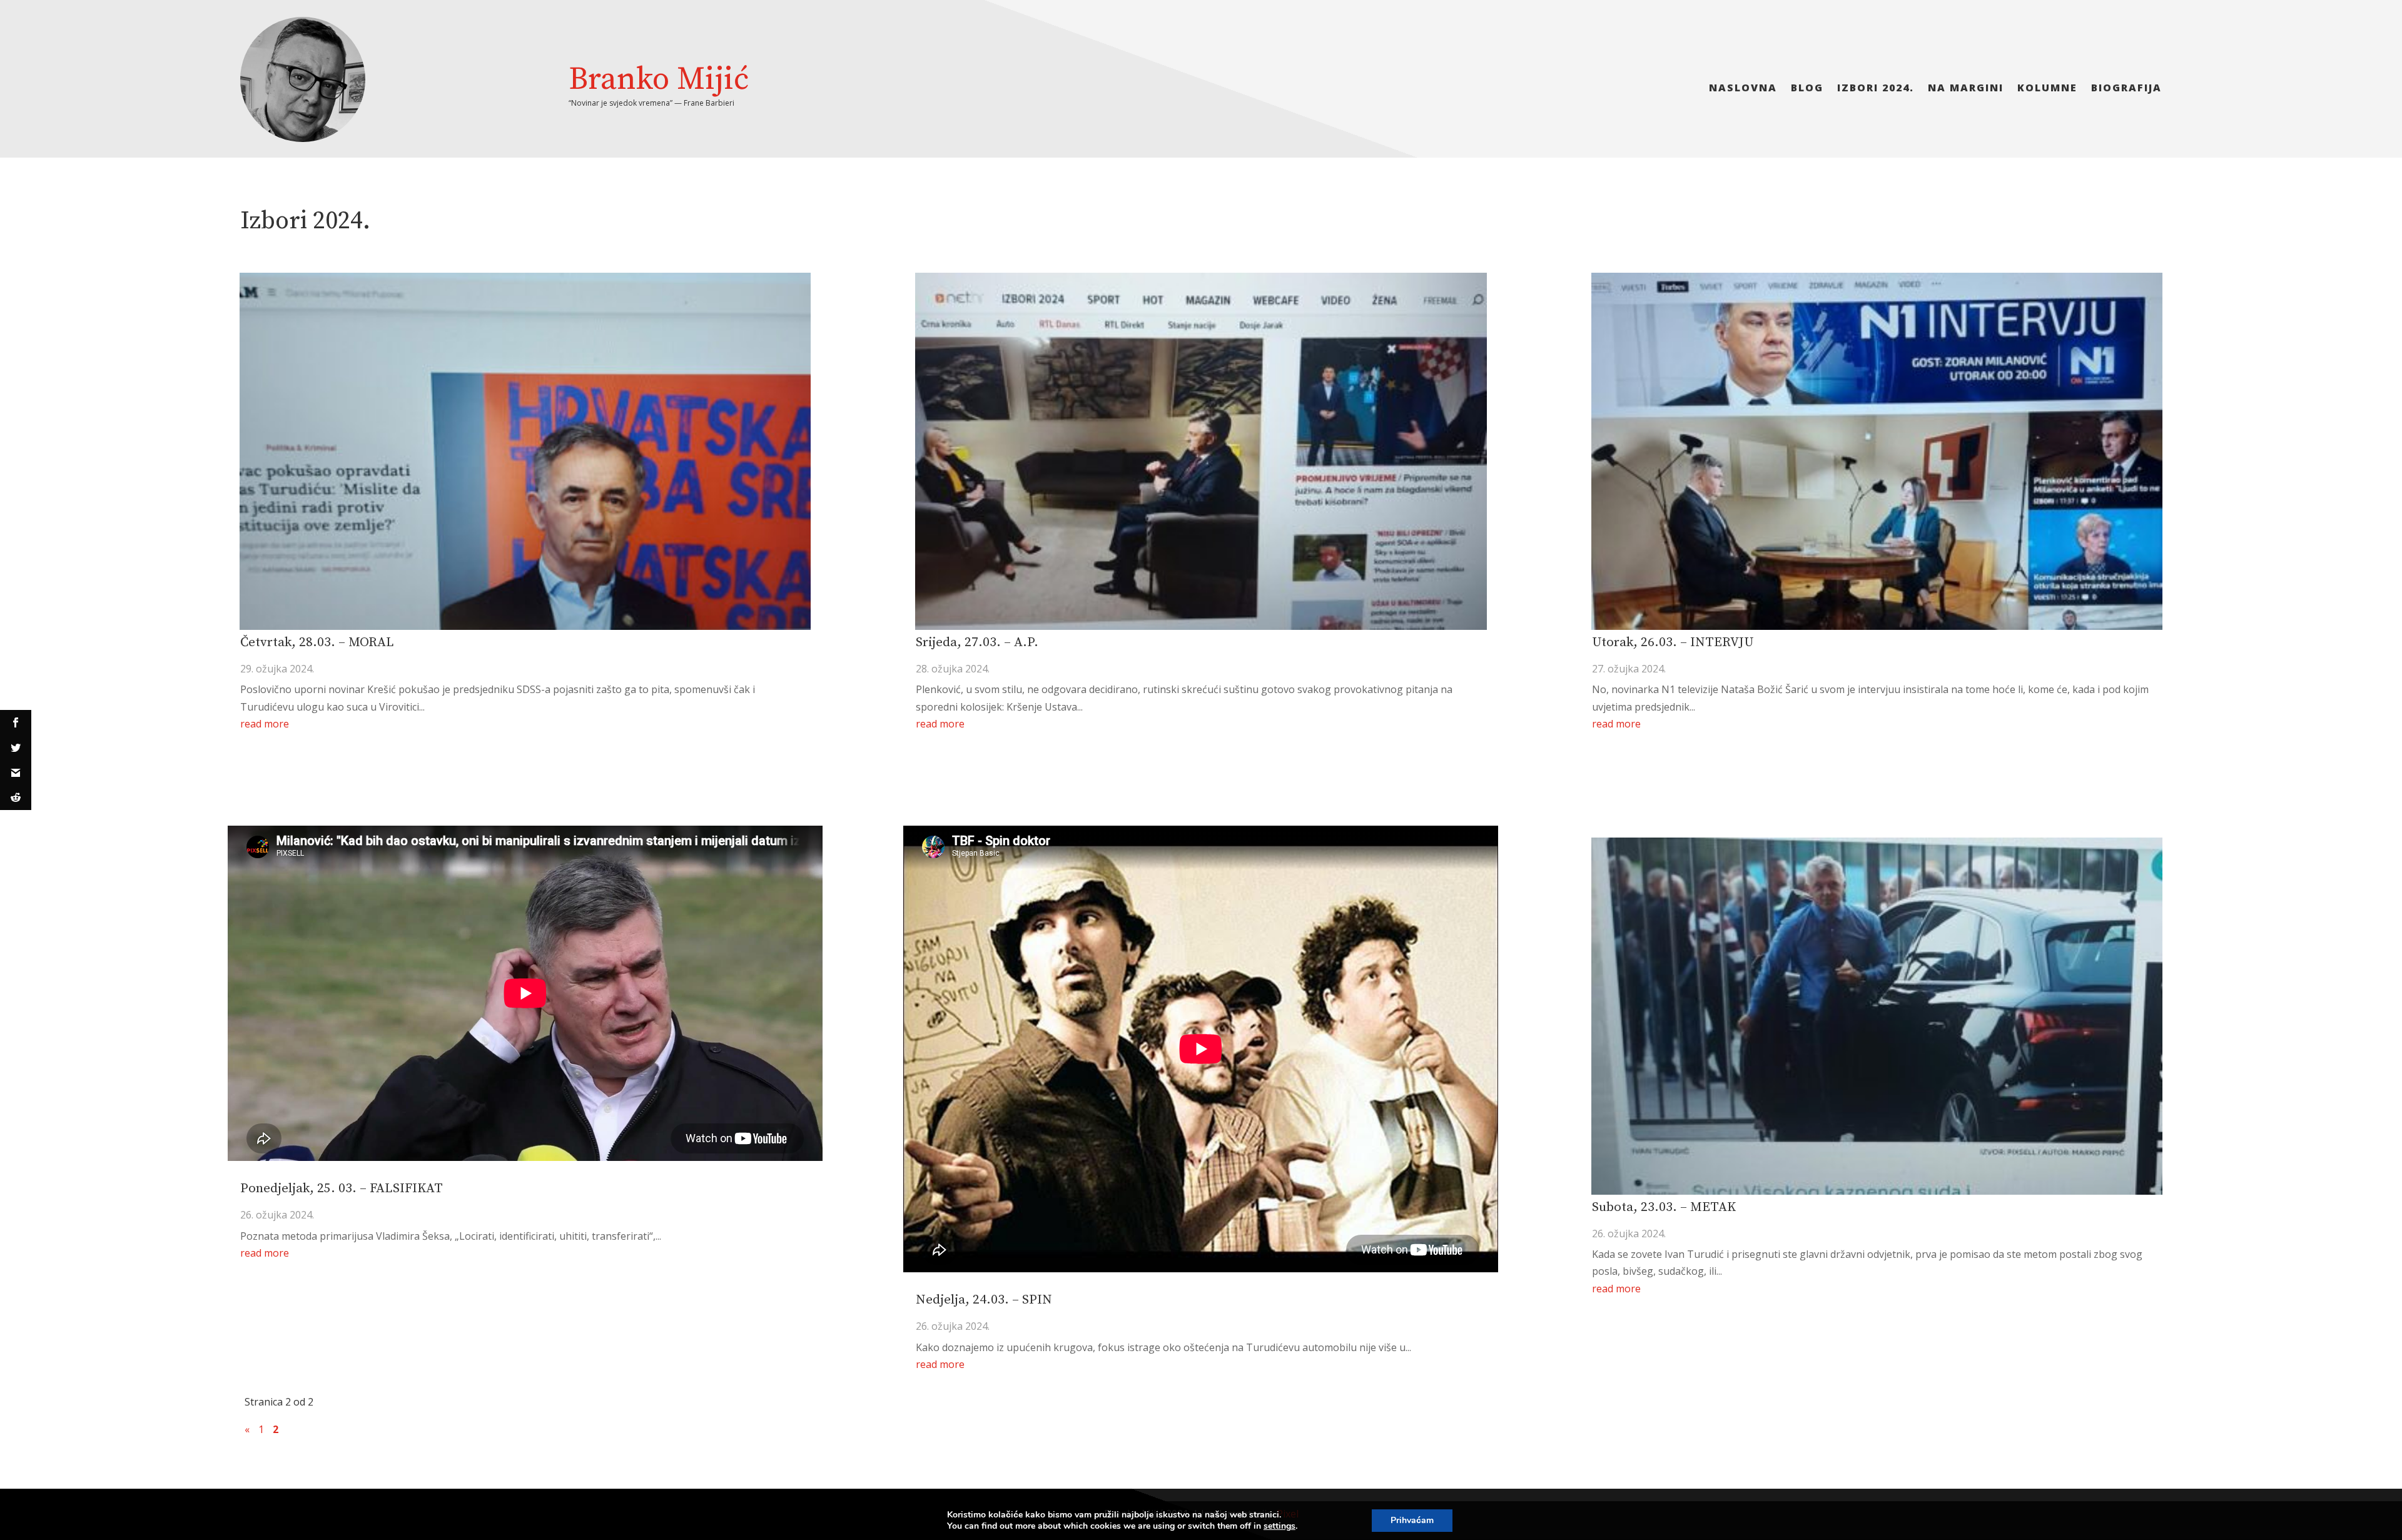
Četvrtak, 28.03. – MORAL (317, 642)
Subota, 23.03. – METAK (1664, 1207)
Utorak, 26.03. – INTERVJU (1673, 642)
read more (265, 724)
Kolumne (2047, 89)
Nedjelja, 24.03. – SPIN (984, 1300)
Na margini (1966, 89)
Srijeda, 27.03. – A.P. (977, 642)
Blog (1807, 89)
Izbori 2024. (1876, 89)
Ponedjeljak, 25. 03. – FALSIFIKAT (342, 1188)
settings (1280, 1526)
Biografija (2126, 89)
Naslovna (1743, 89)
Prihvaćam (1412, 1520)
